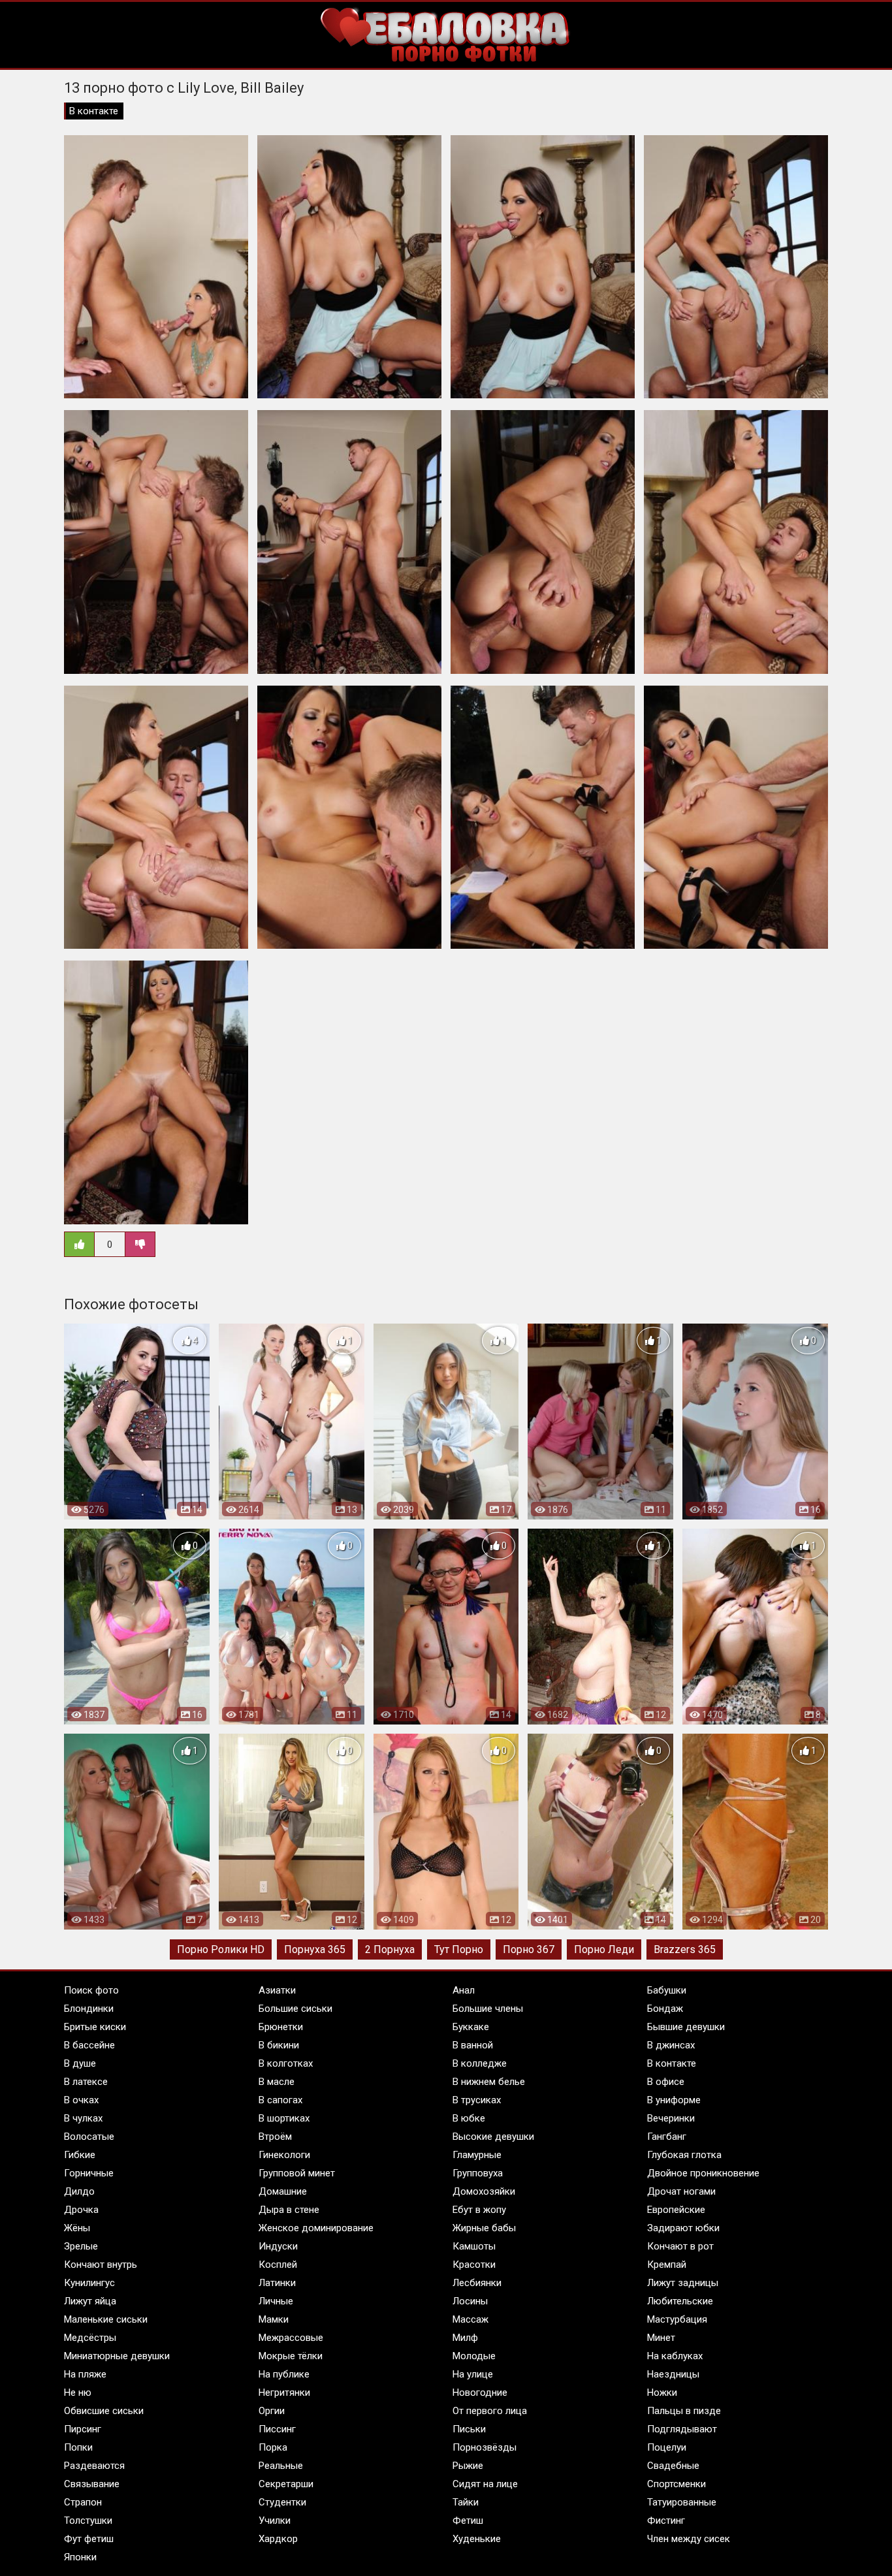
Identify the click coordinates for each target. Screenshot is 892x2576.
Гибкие (80, 2155)
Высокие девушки (493, 2137)
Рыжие (468, 2466)
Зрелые (81, 2246)
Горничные (89, 2173)
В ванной (473, 2045)
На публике (284, 2374)
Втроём (275, 2137)
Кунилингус (89, 2283)
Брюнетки (281, 2027)
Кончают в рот (680, 2246)
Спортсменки (677, 2484)
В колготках (286, 2063)
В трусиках (477, 2100)
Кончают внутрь (101, 2265)
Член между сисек (689, 2539)
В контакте (94, 111)
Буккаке (471, 2027)
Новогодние (480, 2393)
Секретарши (286, 2484)
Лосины (470, 2301)
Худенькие (477, 2539)
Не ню (78, 2393)
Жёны (77, 2228)
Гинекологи (284, 2155)
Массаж (470, 2319)
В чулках (83, 2118)
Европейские (676, 2210)
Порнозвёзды (485, 2447)
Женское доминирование (316, 2228)
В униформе (674, 2100)
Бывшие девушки (686, 2027)
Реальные (281, 2466)
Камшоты (474, 2246)
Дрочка (81, 2210)
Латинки (277, 2283)
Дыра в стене (289, 2210)
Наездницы (673, 2374)
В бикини (279, 2045)
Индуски (278, 2246)
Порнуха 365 (315, 1949)
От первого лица (490, 2411)
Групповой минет (297, 2173)
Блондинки (89, 2009)
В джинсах (671, 2045)
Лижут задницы (683, 2283)
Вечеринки (671, 2118)
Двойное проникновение (703, 2173)
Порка (273, 2447)
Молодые (474, 2356)
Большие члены (488, 2009)
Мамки (274, 2319)
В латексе (86, 2082)
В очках (81, 2100)
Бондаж (665, 2009)
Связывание (92, 2484)
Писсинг (277, 2429)
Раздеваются (94, 2466)
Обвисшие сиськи (104, 2411)
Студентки (282, 2502)
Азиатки (277, 1990)
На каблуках (675, 2356)
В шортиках (284, 2118)
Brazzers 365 (685, 1949)
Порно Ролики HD (221, 1949)
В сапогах (280, 2100)
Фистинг (666, 2520)
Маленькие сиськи (106, 2319)
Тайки (466, 2502)
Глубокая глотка (684, 2155)
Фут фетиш (89, 2539)
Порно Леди (604, 1949)
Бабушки (667, 1990)
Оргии (272, 2411)
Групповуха (478, 2173)
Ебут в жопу (479, 2210)
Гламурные (477, 2155)
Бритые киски (95, 2027)
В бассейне (89, 2045)
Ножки (662, 2393)
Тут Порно (459, 1949)
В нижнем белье (489, 2082)
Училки (275, 2520)
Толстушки (88, 2520)
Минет (661, 2338)
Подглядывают (682, 2429)
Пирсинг (83, 2429)
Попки (78, 2447)
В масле (277, 2082)
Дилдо (79, 2191)
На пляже (85, 2374)
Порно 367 (529, 1949)
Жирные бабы (484, 2228)
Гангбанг (667, 2137)
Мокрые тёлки (291, 2356)
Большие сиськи (295, 2009)
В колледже (480, 2063)
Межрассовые (291, 2338)
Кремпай (667, 2265)
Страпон (83, 2502)
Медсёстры (90, 2338)
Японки (80, 2557)
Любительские (680, 2301)
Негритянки (284, 2393)
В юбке (469, 2118)
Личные (276, 2301)
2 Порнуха (390, 1949)
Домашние (283, 2191)
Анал (464, 1990)
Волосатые (89, 2137)
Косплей (278, 2265)
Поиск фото (91, 1990)
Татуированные (682, 2502)
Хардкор (278, 2539)
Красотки (474, 2265)
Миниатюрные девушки (117, 2356)
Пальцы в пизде (684, 2411)
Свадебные (673, 2466)
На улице (473, 2374)
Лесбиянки (477, 2283)
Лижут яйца (90, 2301)
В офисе (666, 2082)
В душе (80, 2063)
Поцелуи (667, 2447)
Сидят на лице (485, 2484)
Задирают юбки (683, 2228)
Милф (465, 2338)
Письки (469, 2429)
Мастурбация (677, 2319)
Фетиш (468, 2520)
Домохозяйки (484, 2191)
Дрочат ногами (681, 2191)
